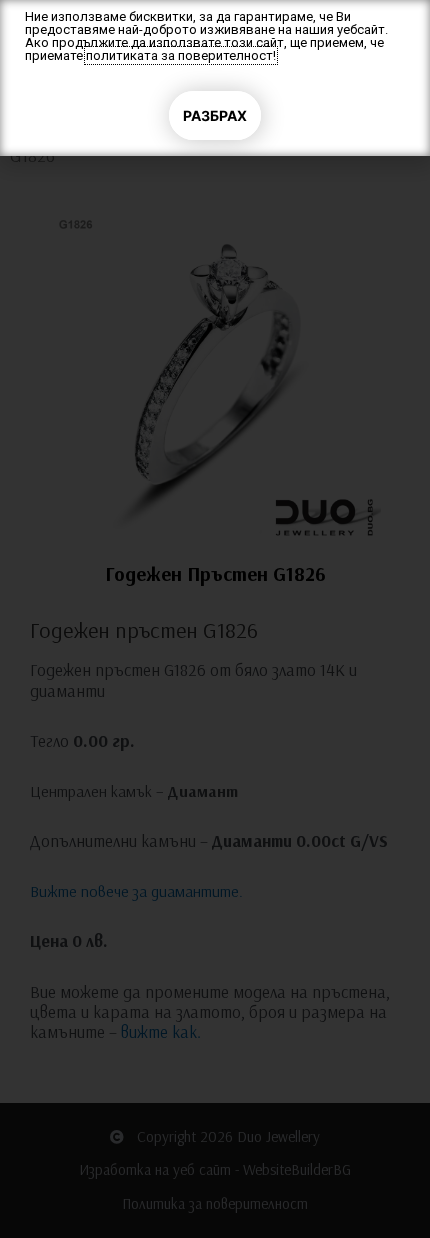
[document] (215, 619)
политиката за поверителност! (181, 55)
